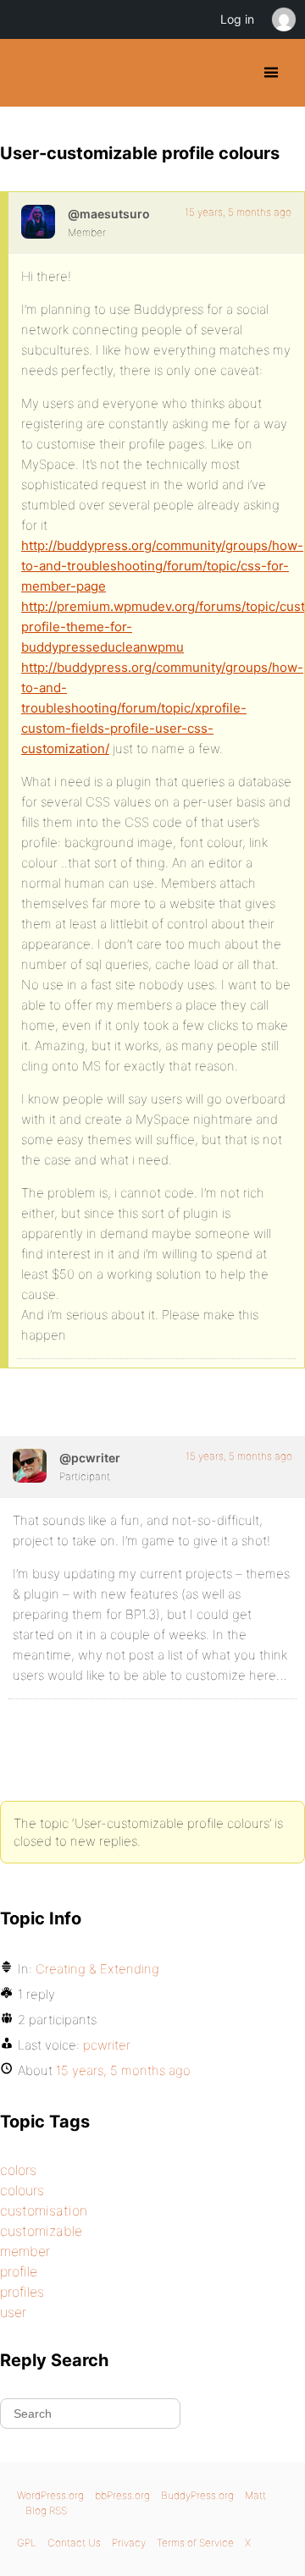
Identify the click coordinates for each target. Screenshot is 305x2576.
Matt (255, 2495)
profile (19, 2271)
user (13, 2312)
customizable (41, 2231)
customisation (44, 2210)
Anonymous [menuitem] (283, 19)
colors (18, 2170)
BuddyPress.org (28, 73)
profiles (22, 2292)
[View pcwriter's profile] (30, 1466)
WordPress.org (50, 2495)
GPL (27, 2543)
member (25, 2251)
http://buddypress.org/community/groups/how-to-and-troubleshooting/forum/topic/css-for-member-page (162, 566)
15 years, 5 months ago (238, 212)
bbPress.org (122, 2495)
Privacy (129, 2543)
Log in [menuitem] (237, 19)
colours (22, 2190)
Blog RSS (46, 2510)
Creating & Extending (97, 1969)
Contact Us (74, 2543)
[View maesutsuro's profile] (38, 222)
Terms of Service (195, 2543)
